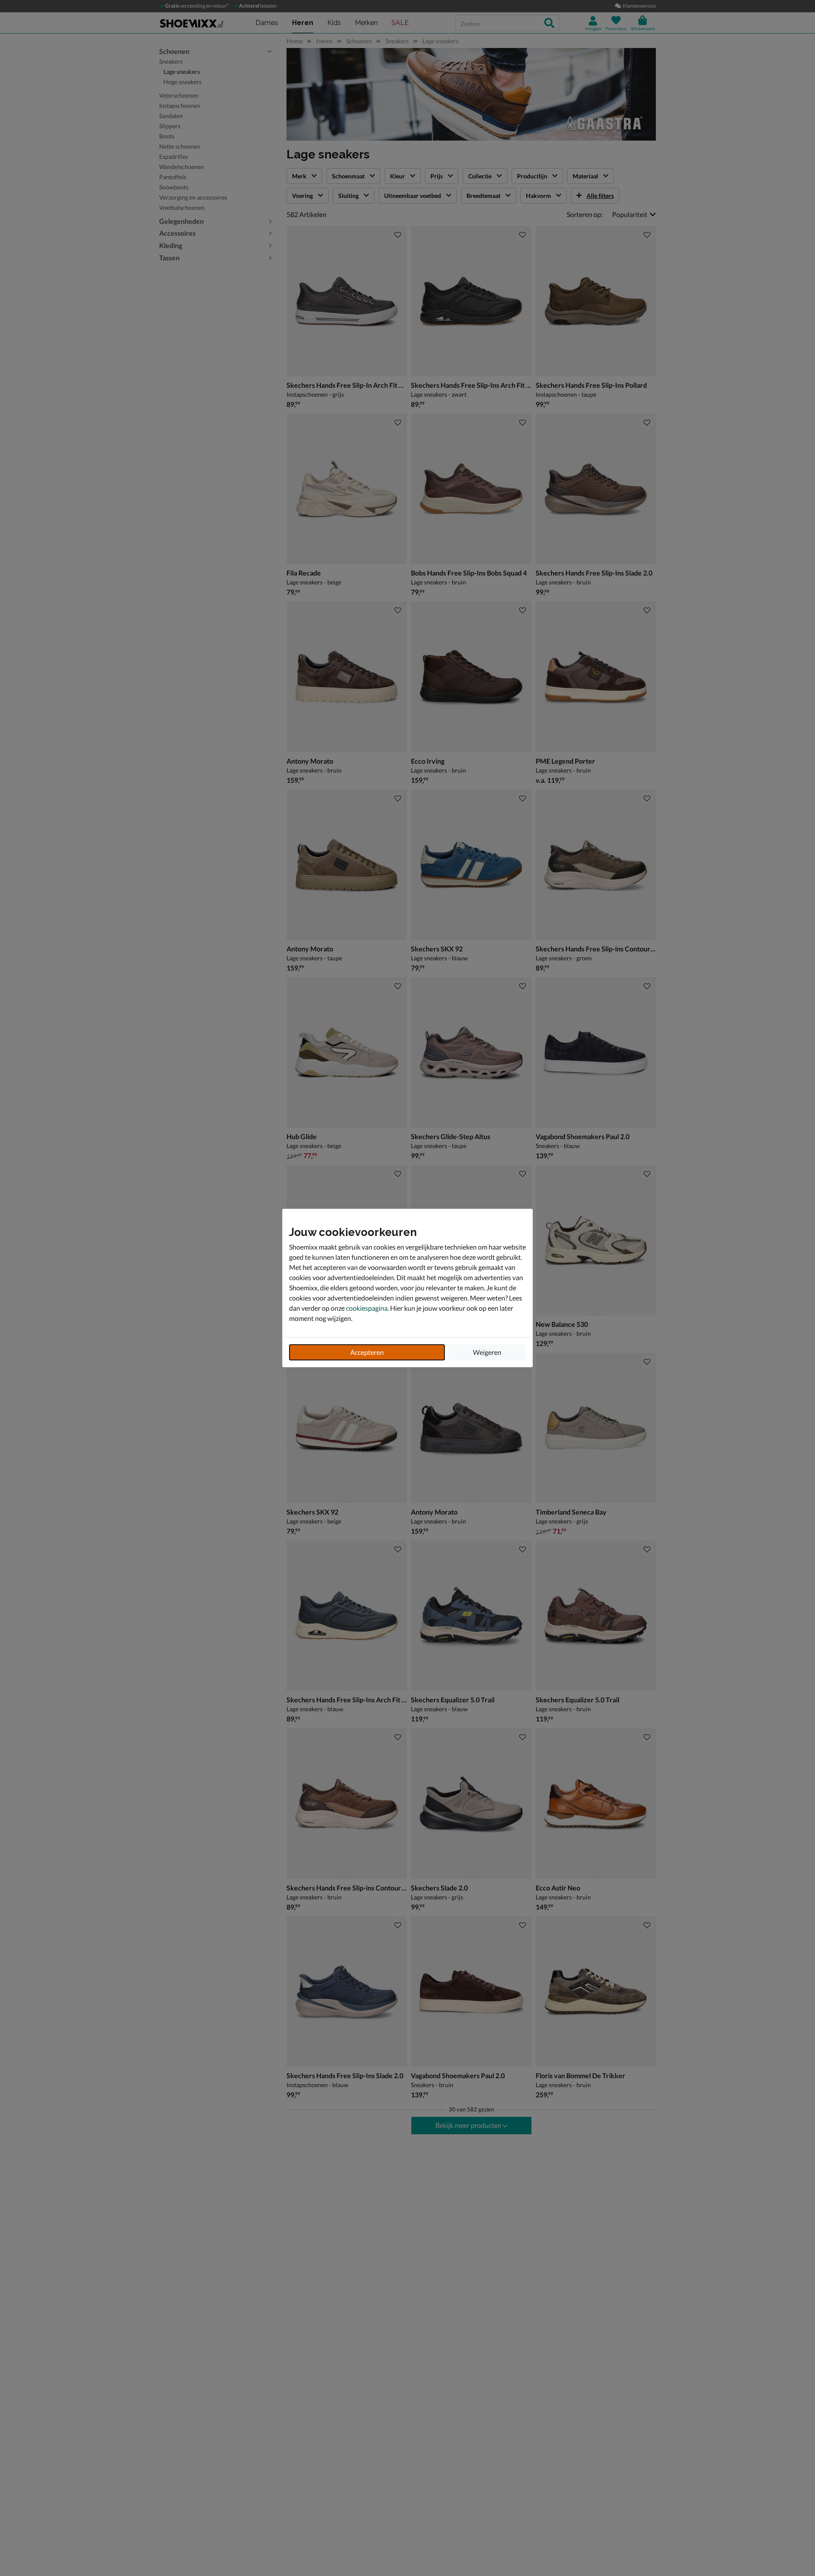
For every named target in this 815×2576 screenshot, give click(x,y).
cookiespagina (367, 1308)
